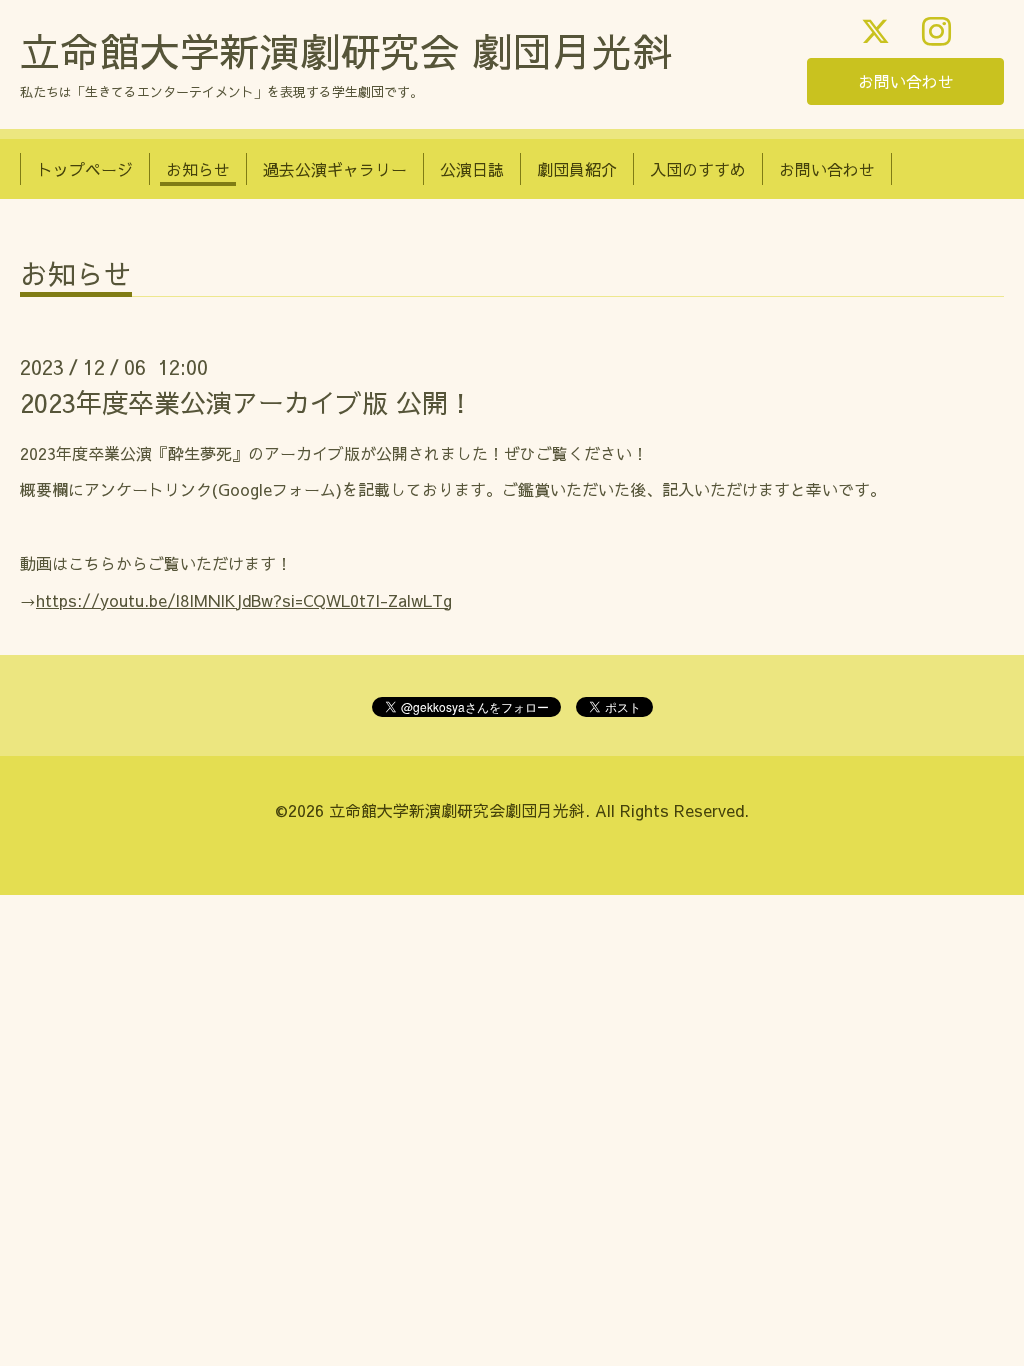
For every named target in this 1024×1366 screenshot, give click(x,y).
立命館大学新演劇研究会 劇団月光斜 (346, 50)
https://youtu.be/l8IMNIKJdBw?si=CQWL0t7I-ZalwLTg (244, 600)
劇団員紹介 (577, 169)
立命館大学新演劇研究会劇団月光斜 (457, 810)
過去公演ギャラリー (335, 169)
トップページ (85, 169)
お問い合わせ (906, 81)
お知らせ (198, 169)
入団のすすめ (698, 169)
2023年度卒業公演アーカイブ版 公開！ (247, 402)
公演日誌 (472, 169)
